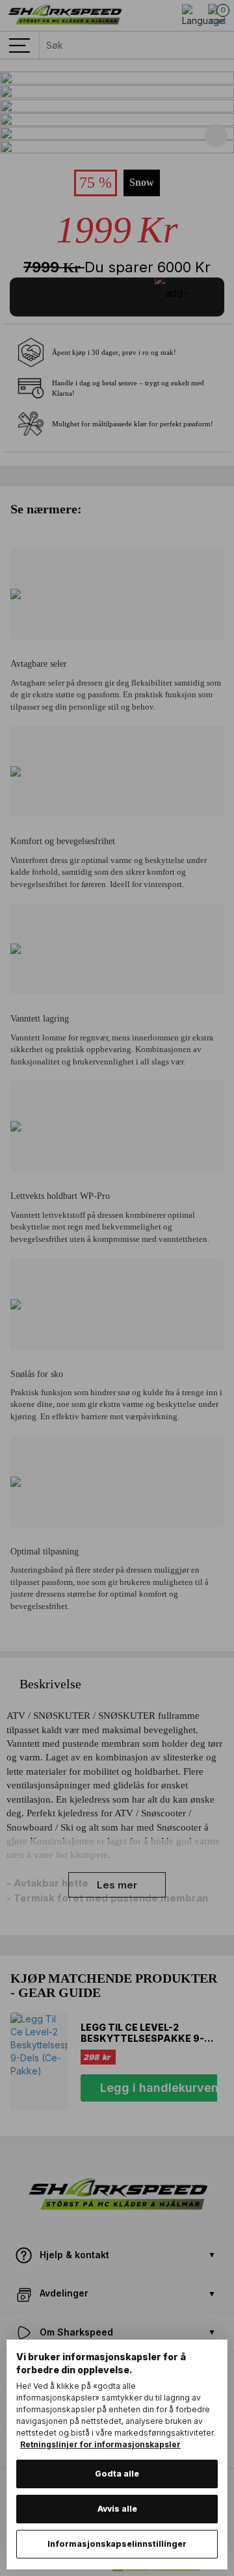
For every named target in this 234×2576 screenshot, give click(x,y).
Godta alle (117, 2474)
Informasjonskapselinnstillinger (117, 2544)
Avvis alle (117, 2509)
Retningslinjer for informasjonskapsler (100, 2444)
